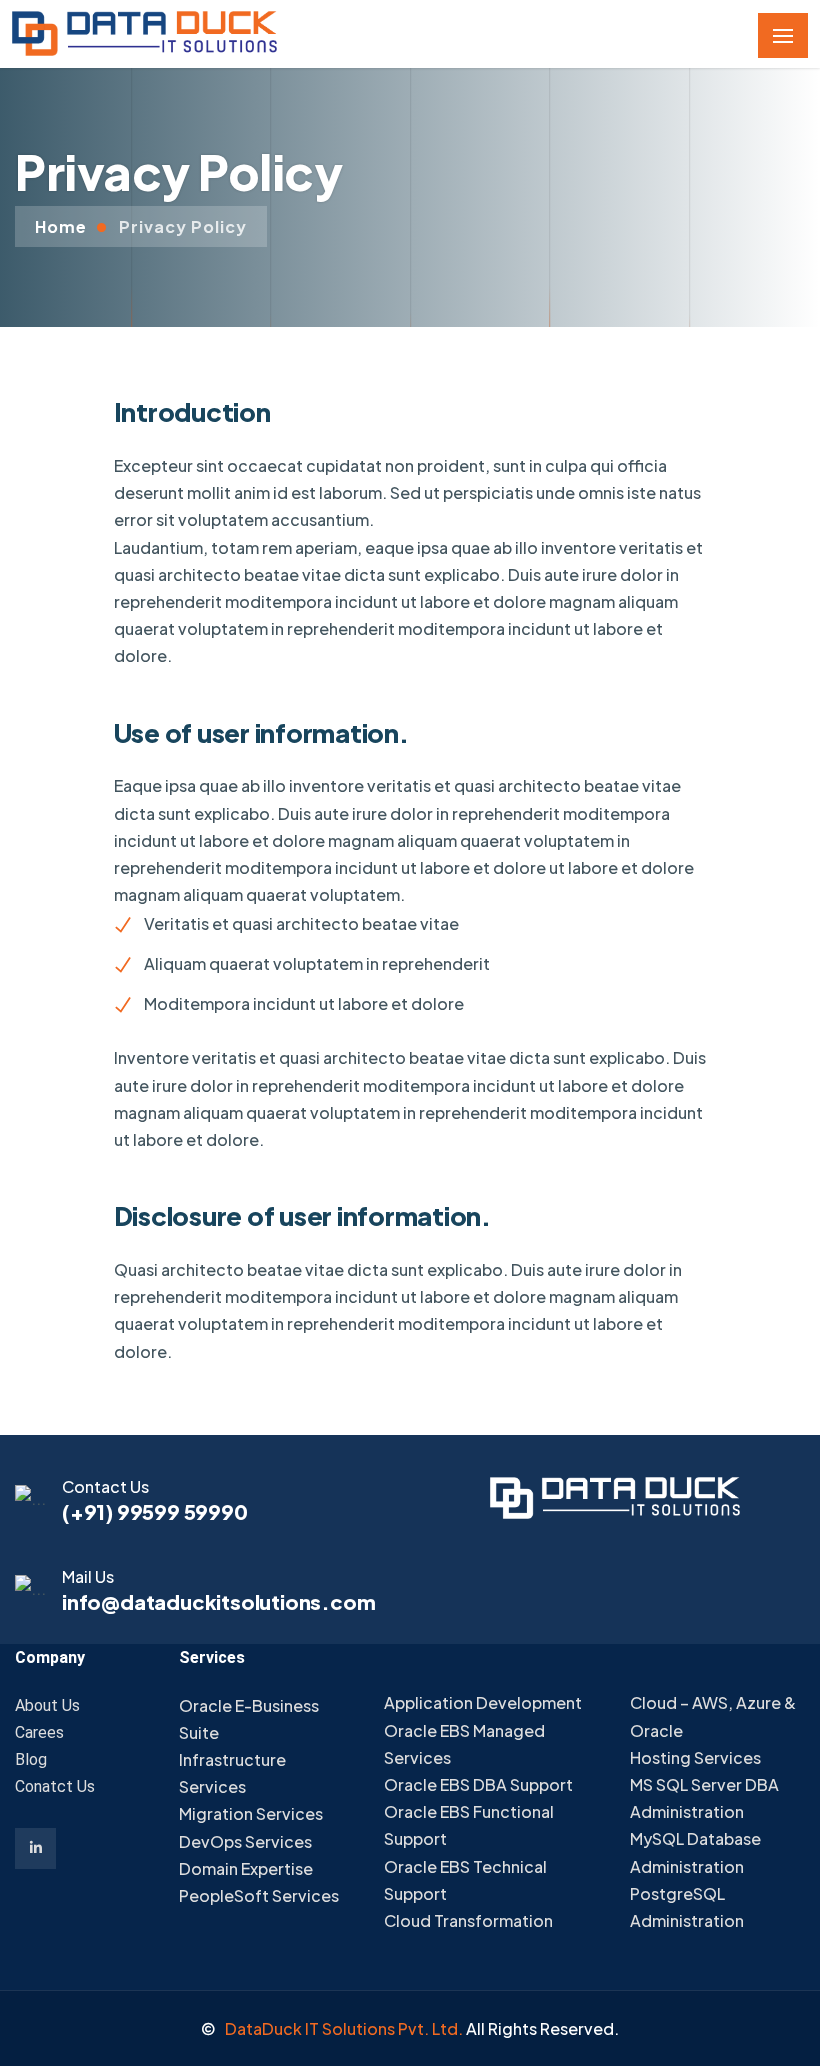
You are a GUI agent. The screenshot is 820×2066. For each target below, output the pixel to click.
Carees (39, 1732)
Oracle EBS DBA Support (478, 1784)
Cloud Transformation (468, 1920)
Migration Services (251, 1813)
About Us (47, 1705)
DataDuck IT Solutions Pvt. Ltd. (345, 2028)
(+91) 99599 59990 (155, 1511)
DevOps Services (245, 1841)
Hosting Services (695, 1757)
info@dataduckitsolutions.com (218, 1601)
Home (61, 226)
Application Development (483, 1702)
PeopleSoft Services (259, 1895)
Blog (31, 1759)
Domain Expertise (246, 1868)
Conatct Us (55, 1786)
